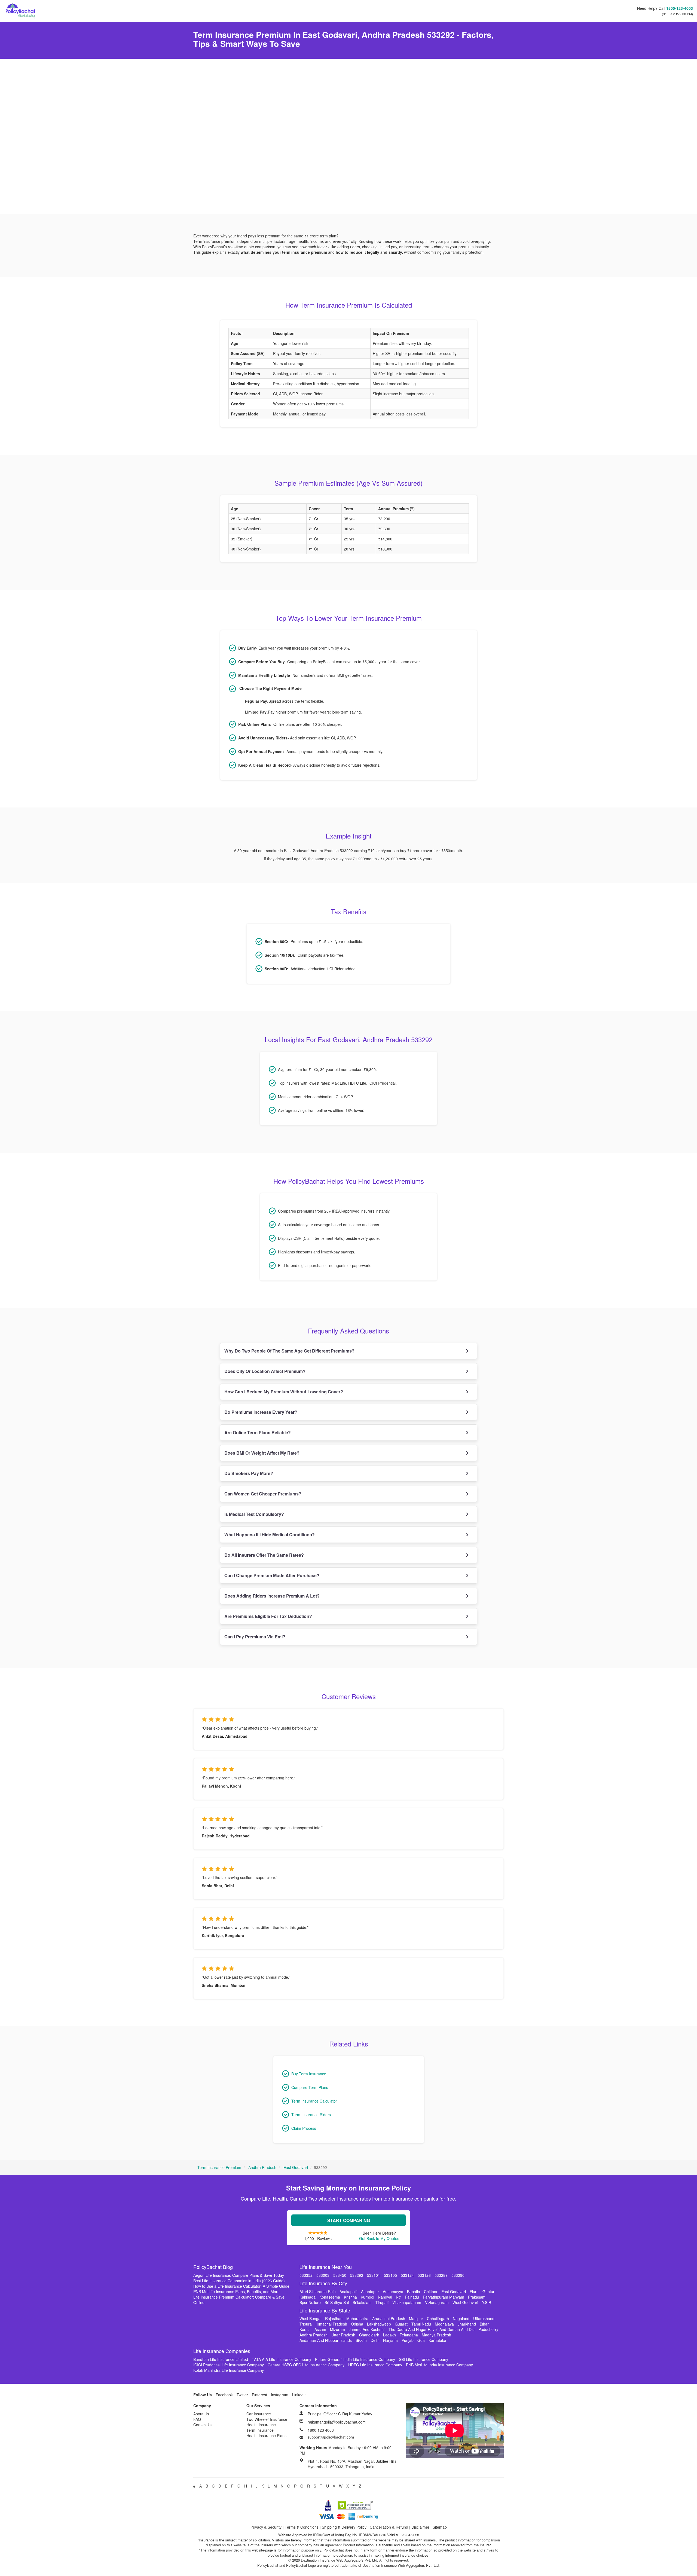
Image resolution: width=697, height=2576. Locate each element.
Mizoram (337, 2329)
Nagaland (461, 2318)
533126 (424, 2275)
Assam (320, 2329)
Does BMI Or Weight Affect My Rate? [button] (262, 1453)
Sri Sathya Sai (337, 2302)
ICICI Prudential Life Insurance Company (229, 2365)
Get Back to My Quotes (379, 2238)
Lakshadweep (379, 2324)
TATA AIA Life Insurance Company (282, 2359)
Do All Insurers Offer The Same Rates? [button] (264, 1555)
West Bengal (310, 2318)
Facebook (224, 2395)
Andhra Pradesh (262, 2167)
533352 (306, 2275)
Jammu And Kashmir (367, 2329)
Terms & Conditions (302, 2527)
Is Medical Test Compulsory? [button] (254, 1514)
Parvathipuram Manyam (444, 2297)
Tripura (306, 2324)
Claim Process (304, 2128)
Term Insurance (260, 2430)
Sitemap (440, 2527)
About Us (201, 2414)
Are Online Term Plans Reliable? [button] (258, 1432)
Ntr (398, 2297)
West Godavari (465, 2302)
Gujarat (401, 2324)
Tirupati (382, 2302)
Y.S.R (487, 2302)
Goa (421, 2340)
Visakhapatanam (407, 2302)
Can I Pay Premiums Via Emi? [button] (255, 1637)
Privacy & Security (266, 2527)
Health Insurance (261, 2425)
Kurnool (367, 2297)
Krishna (350, 2297)
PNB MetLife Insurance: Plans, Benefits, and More (236, 2292)
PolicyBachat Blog (213, 2267)
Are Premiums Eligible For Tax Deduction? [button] (268, 1616)
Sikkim (361, 2340)
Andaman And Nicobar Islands (326, 2340)
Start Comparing (349, 2220)
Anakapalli (348, 2292)
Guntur (488, 2292)
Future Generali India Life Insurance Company (355, 2359)
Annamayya (393, 2292)
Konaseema (330, 2297)
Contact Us (203, 2425)
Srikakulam (362, 2302)
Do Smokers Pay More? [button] (249, 1473)
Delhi (375, 2340)
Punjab (408, 2340)
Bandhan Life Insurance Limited (221, 2359)
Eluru (474, 2292)
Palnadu (412, 2297)
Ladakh (389, 2335)
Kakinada (308, 2297)
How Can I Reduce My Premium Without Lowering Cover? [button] (284, 1392)
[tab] (349, 1351)
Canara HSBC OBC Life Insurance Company (306, 2365)
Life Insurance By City (323, 2283)
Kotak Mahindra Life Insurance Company (229, 2370)
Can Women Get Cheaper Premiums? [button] (263, 1494)
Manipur (416, 2318)
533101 (374, 2275)
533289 (441, 2275)
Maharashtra (357, 2318)
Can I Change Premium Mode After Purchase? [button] (272, 1575)
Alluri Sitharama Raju (318, 2292)
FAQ (197, 2419)
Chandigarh (369, 2335)
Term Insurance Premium (219, 2167)
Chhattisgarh (438, 2318)
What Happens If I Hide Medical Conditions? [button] (270, 1535)
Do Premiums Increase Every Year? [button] (261, 1412)
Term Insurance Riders (311, 2115)
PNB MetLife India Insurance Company (439, 2365)
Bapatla (414, 2292)
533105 (390, 2275)
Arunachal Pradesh (389, 2318)
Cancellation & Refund (389, 2527)
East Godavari (296, 2167)
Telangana (409, 2335)
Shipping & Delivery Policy (344, 2527)
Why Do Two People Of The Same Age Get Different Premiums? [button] (289, 1351)
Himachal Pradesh (331, 2324)
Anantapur (370, 2292)
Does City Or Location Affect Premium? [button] (265, 1371)
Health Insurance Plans (266, 2436)
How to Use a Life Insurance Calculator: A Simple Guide (241, 2286)
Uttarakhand (484, 2318)
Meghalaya (444, 2324)
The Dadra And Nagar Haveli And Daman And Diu (432, 2329)
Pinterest (259, 2395)
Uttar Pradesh (343, 2335)
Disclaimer (420, 2527)
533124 (407, 2275)
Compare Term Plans (310, 2087)
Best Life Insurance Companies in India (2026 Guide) (239, 2281)
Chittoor (431, 2292)
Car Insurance (259, 2414)
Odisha (357, 2324)
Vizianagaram (437, 2302)
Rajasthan (334, 2318)
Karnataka (437, 2340)
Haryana (390, 2340)
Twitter (242, 2395)
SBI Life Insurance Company (424, 2359)
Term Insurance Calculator (314, 2101)
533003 (323, 2275)
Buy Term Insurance (309, 2074)
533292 (357, 2275)
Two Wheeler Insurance (267, 2419)
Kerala (305, 2329)
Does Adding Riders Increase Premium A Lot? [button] (272, 1596)
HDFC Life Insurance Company (375, 2365)
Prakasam (477, 2297)
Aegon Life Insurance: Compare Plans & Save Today (239, 2275)
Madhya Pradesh (436, 2335)
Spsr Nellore (310, 2302)
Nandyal (385, 2297)
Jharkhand (467, 2324)
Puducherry (488, 2329)
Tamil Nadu (421, 2324)
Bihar (484, 2324)
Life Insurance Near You (326, 2267)
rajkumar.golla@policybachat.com (337, 2422)
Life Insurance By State (325, 2310)
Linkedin (299, 2395)
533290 (458, 2275)
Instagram (280, 2395)
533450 (340, 2275)
